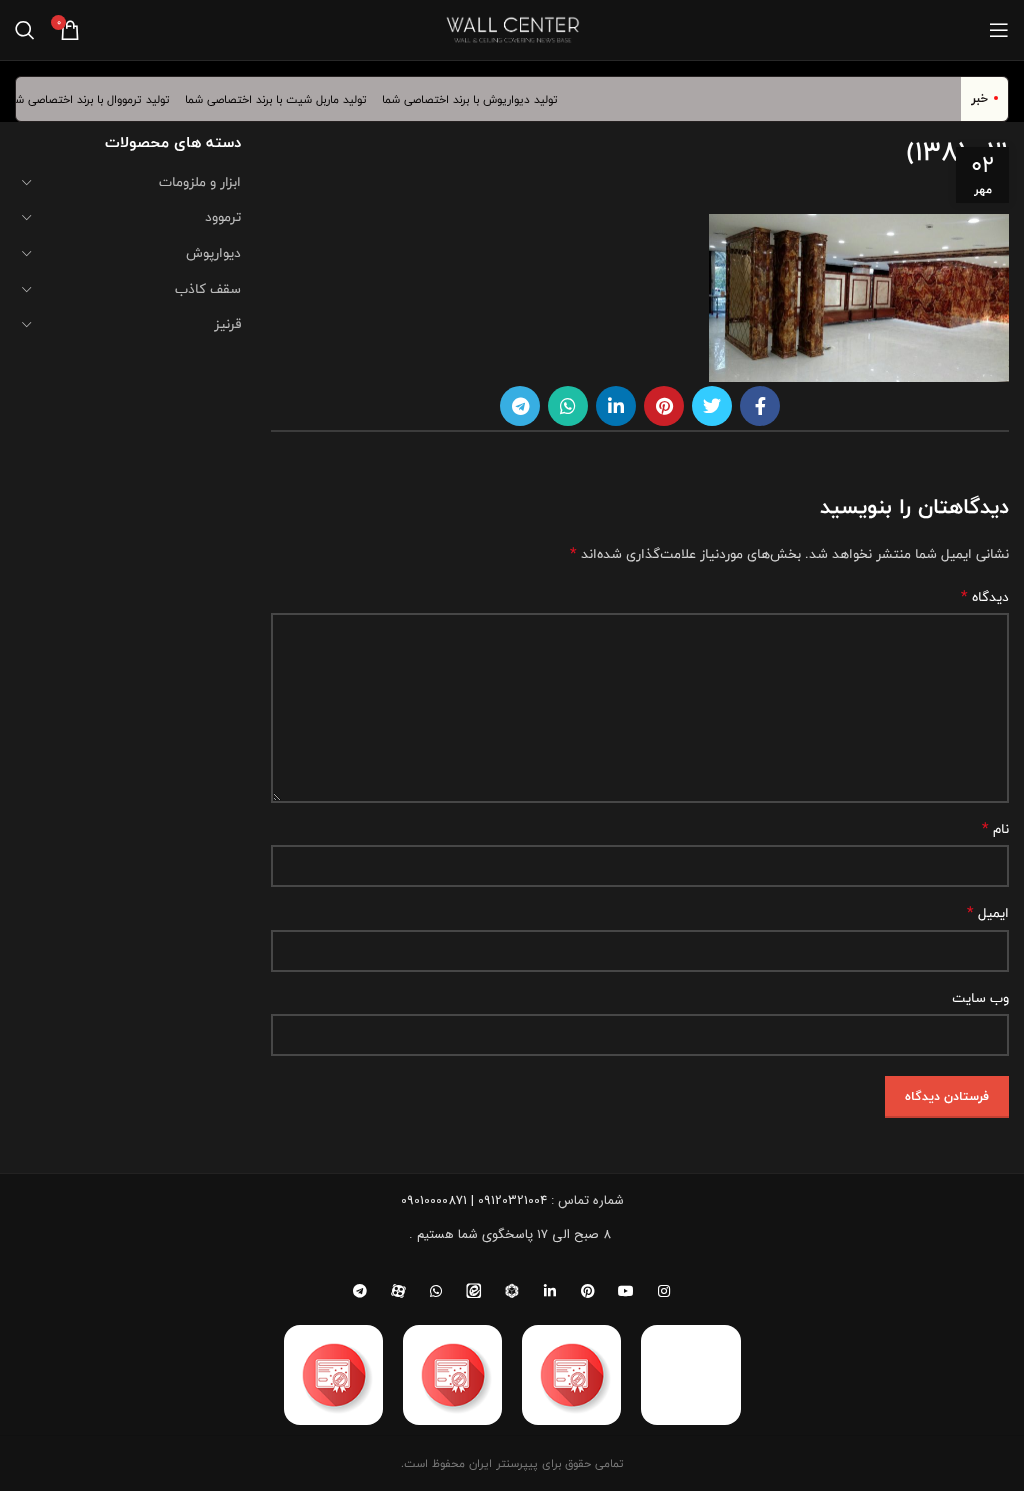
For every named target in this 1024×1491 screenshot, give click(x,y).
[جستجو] (25, 30)
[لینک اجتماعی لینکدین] (616, 406)
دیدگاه (985, 597)
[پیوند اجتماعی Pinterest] (664, 406)
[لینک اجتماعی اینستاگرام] (664, 1291)
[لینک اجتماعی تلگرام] (520, 406)
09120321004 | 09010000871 (474, 1200)
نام (995, 829)
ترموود (223, 217)
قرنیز (227, 324)
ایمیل (988, 913)
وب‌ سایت (980, 998)
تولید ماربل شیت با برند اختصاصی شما (287, 99)
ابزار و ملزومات (200, 182)
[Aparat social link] (398, 1291)
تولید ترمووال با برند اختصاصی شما (98, 99)
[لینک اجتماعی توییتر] (712, 406)
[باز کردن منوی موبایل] (999, 30)
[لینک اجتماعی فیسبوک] (760, 406)
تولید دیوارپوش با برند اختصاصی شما (481, 99)
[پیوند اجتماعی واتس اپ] (568, 406)
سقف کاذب (208, 289)
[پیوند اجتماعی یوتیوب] (626, 1291)
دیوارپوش (213, 253)
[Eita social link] (474, 1291)
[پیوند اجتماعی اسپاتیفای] (512, 1291)
